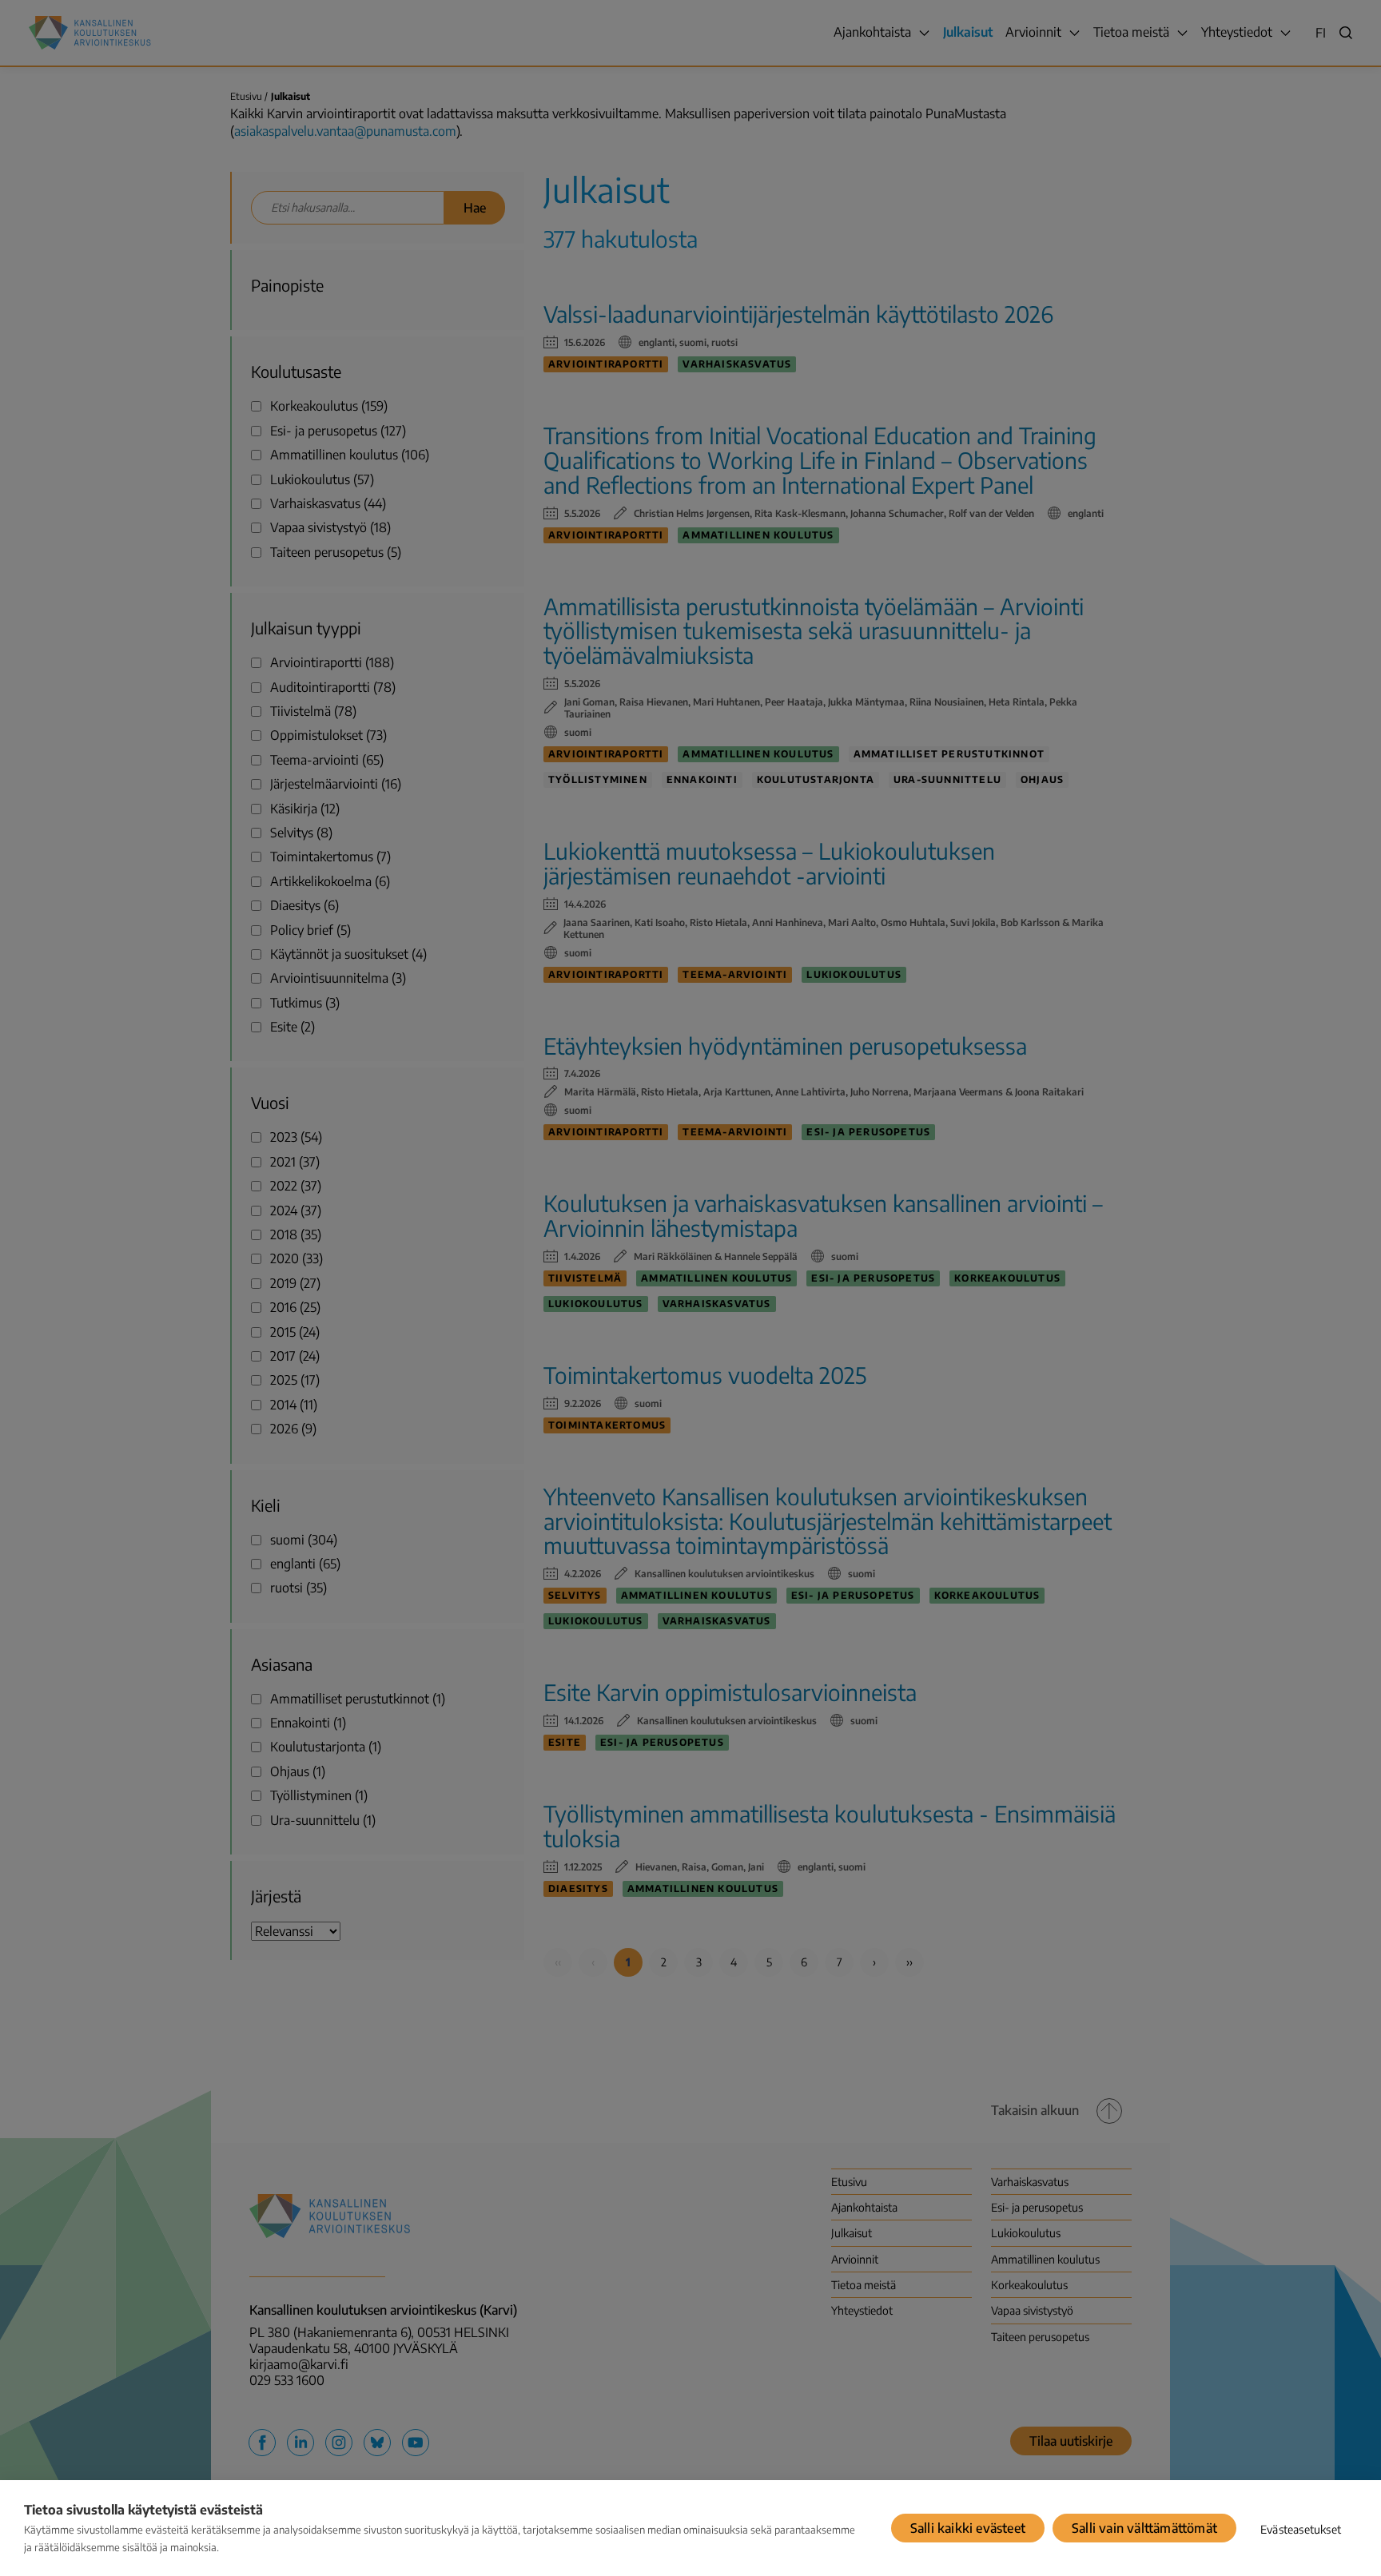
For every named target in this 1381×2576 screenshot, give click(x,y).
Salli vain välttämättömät (1144, 2528)
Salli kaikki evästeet (968, 2528)
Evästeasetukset (1301, 2529)
